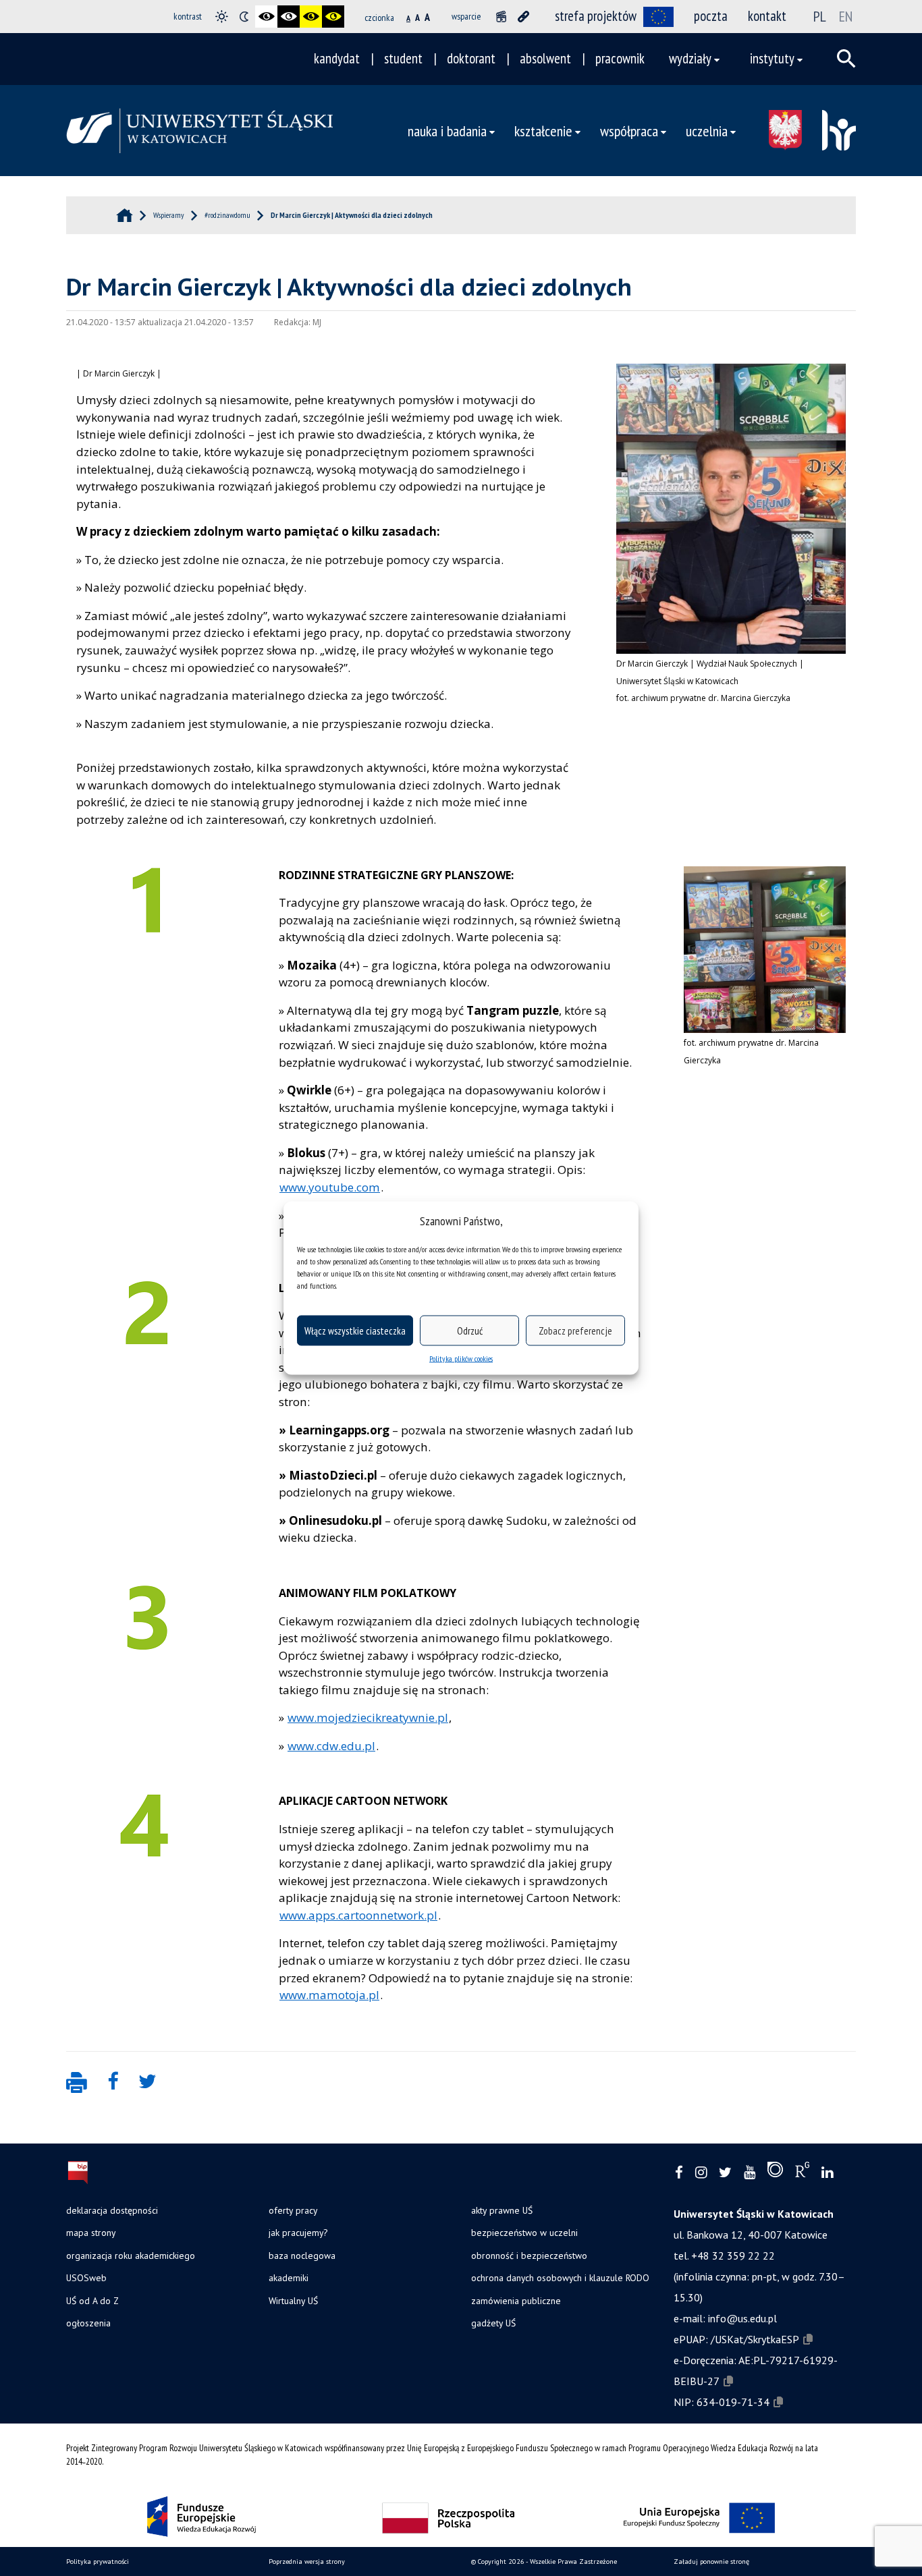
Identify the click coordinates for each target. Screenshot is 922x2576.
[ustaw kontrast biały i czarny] (289, 17)
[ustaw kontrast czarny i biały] (266, 17)
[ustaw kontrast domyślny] (222, 17)
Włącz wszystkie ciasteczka (355, 1330)
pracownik (620, 58)
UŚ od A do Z (92, 2301)
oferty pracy (293, 2210)
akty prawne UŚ (502, 2210)
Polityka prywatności (98, 2561)
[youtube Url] (750, 2173)
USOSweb (86, 2278)
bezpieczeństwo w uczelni (524, 2233)
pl (820, 16)
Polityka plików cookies (461, 1359)
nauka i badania (447, 131)
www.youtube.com (330, 1187)
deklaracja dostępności (112, 2210)
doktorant (471, 58)
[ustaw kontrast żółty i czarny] (333, 17)
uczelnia (707, 131)
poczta (711, 16)
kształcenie (543, 131)
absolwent (545, 58)
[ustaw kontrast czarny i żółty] (311, 17)
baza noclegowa (302, 2256)
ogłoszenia (88, 2323)
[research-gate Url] (802, 2173)
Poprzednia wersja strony (307, 2561)
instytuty (772, 58)
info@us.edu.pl (742, 2318)
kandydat (337, 58)
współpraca (629, 131)
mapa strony (91, 2233)
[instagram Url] (701, 2173)
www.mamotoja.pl (329, 1995)
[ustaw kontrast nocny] (244, 17)
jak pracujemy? (298, 2233)
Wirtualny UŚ (293, 2301)
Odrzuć (470, 1330)
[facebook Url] (679, 2173)
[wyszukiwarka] (846, 59)
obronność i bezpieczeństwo (529, 2256)
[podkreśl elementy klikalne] (523, 17)
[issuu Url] (775, 2173)
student (403, 58)
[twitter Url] (725, 2173)
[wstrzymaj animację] (501, 17)
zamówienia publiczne (516, 2301)
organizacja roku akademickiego (131, 2256)
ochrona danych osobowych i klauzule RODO (560, 2278)
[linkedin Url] (827, 2173)
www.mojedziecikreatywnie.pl (368, 1717)
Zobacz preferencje (575, 1330)
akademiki (289, 2278)
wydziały (690, 58)
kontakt (767, 16)
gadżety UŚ (493, 2323)
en (846, 16)
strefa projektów (596, 16)
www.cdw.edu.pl (331, 1746)
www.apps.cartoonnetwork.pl (358, 1915)
